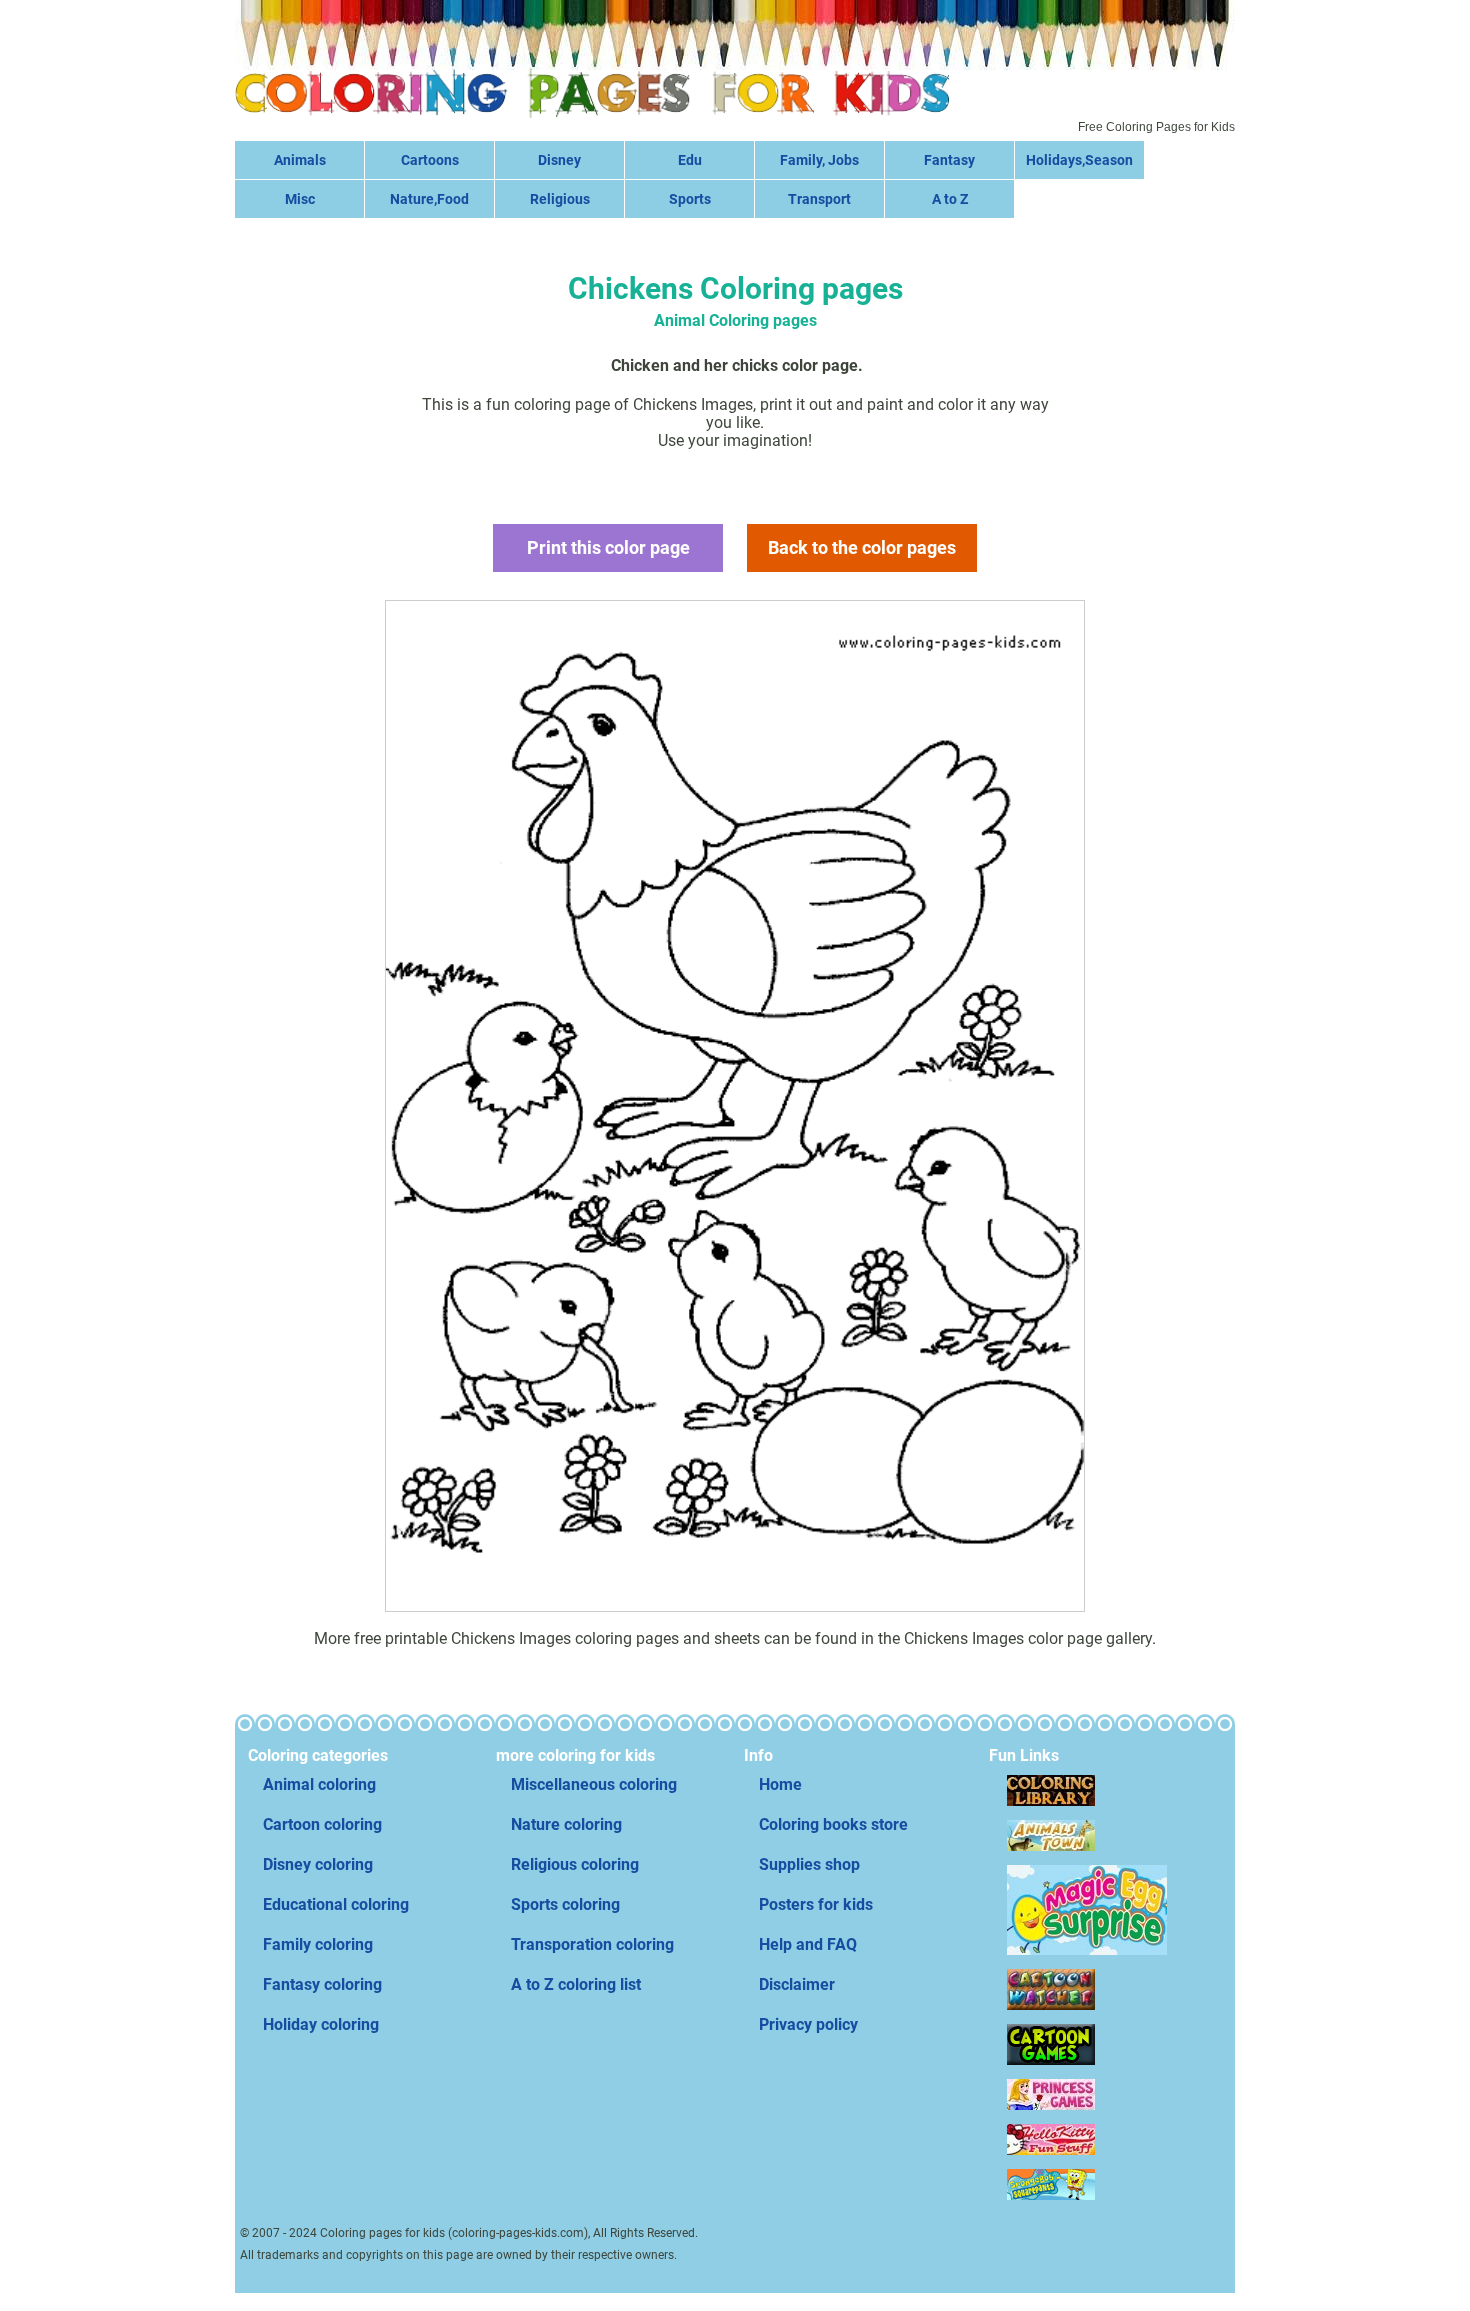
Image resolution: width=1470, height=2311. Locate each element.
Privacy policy (808, 2024)
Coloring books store (833, 1824)
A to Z (950, 199)
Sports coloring (565, 1904)
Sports (690, 199)
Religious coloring (575, 1864)
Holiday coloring (321, 2024)
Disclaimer (797, 1984)
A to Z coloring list (576, 1984)
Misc (300, 199)
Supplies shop (809, 1864)
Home (780, 1784)
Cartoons (430, 160)
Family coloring (318, 1944)
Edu (690, 160)
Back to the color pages (862, 547)
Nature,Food (429, 199)
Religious (560, 199)
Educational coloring (336, 1904)
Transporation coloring (592, 1944)
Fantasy (949, 160)
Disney (559, 160)
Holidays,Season (1079, 160)
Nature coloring (566, 1824)
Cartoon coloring (322, 1824)
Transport (819, 199)
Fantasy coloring (322, 1984)
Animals (300, 160)
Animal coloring (319, 1784)
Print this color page (608, 547)
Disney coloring (318, 1864)
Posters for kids (816, 1904)
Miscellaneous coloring (594, 1784)
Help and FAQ (808, 1944)
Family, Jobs (819, 160)
